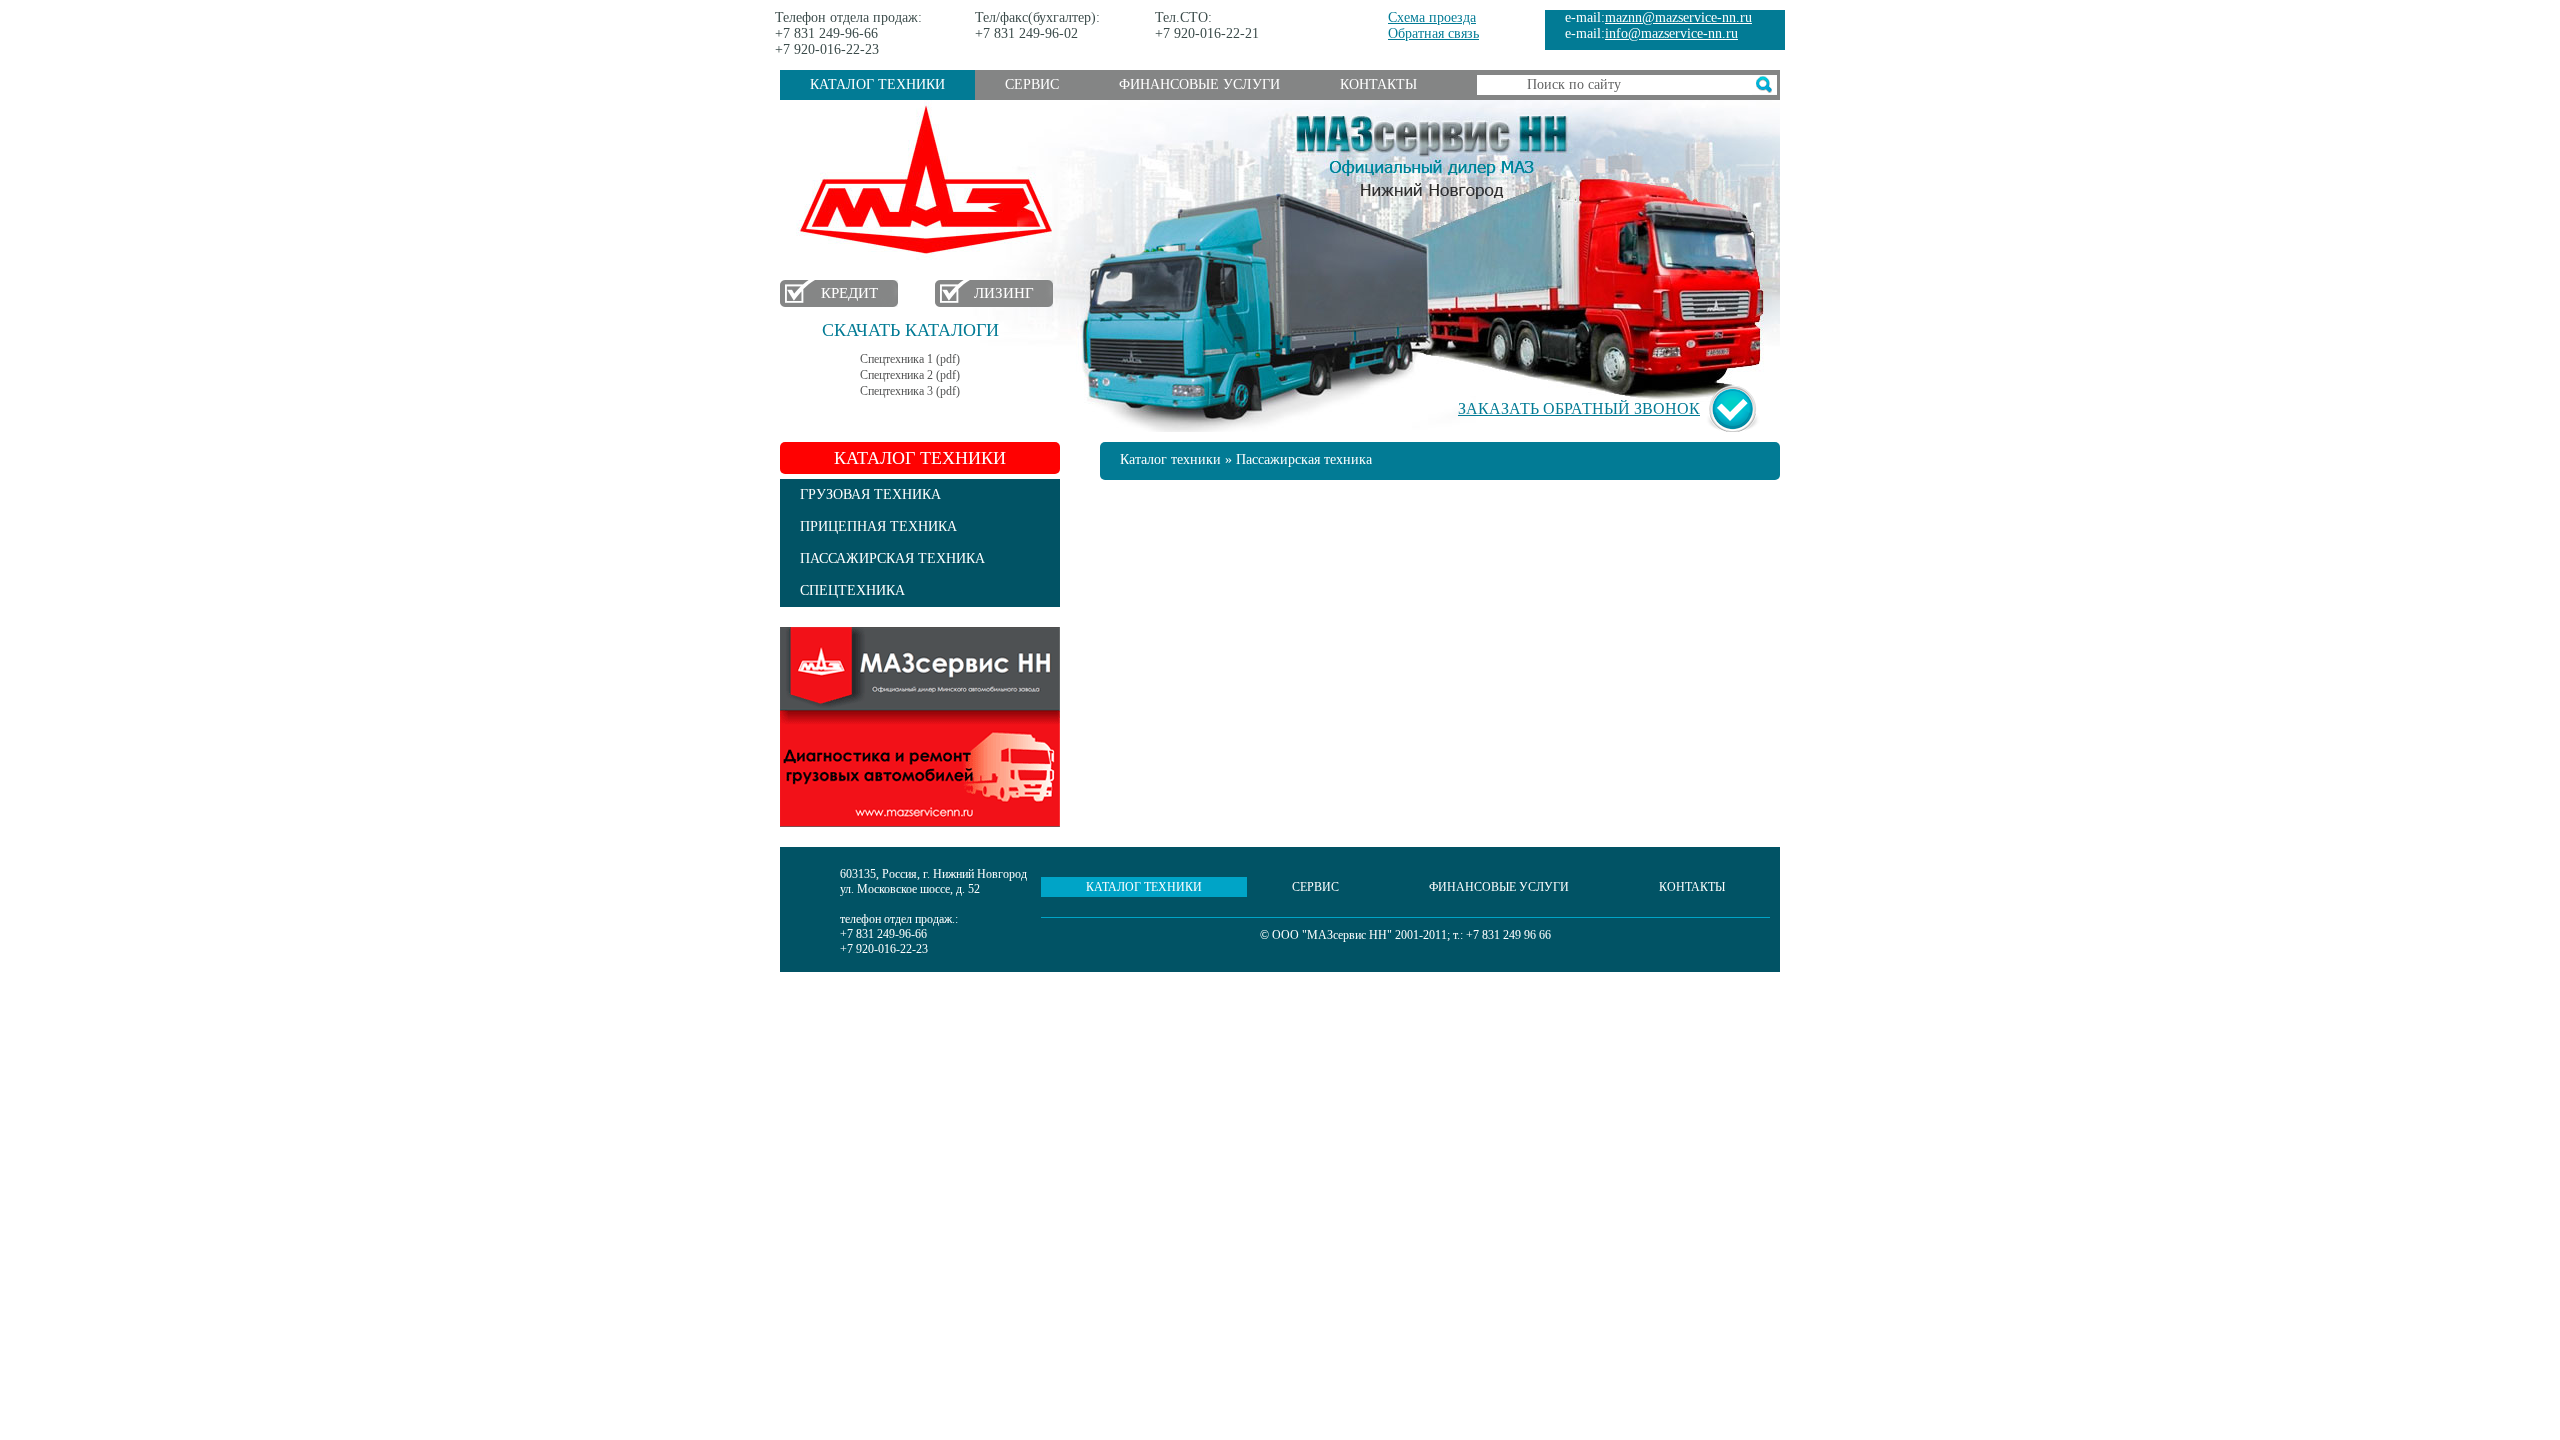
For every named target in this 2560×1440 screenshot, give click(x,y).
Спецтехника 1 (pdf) (910, 359)
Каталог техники (877, 84)
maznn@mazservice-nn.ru (1678, 17)
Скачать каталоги (910, 330)
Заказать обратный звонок (1579, 408)
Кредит (849, 293)
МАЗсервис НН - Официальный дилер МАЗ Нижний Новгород (1432, 153)
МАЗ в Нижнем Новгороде (930, 180)
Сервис (1032, 84)
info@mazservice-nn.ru (1671, 33)
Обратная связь (1433, 33)
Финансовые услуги (1199, 84)
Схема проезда (1432, 17)
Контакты (1378, 84)
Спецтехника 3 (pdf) (910, 391)
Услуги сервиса (920, 727)
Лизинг (1004, 293)
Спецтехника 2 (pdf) (910, 375)
